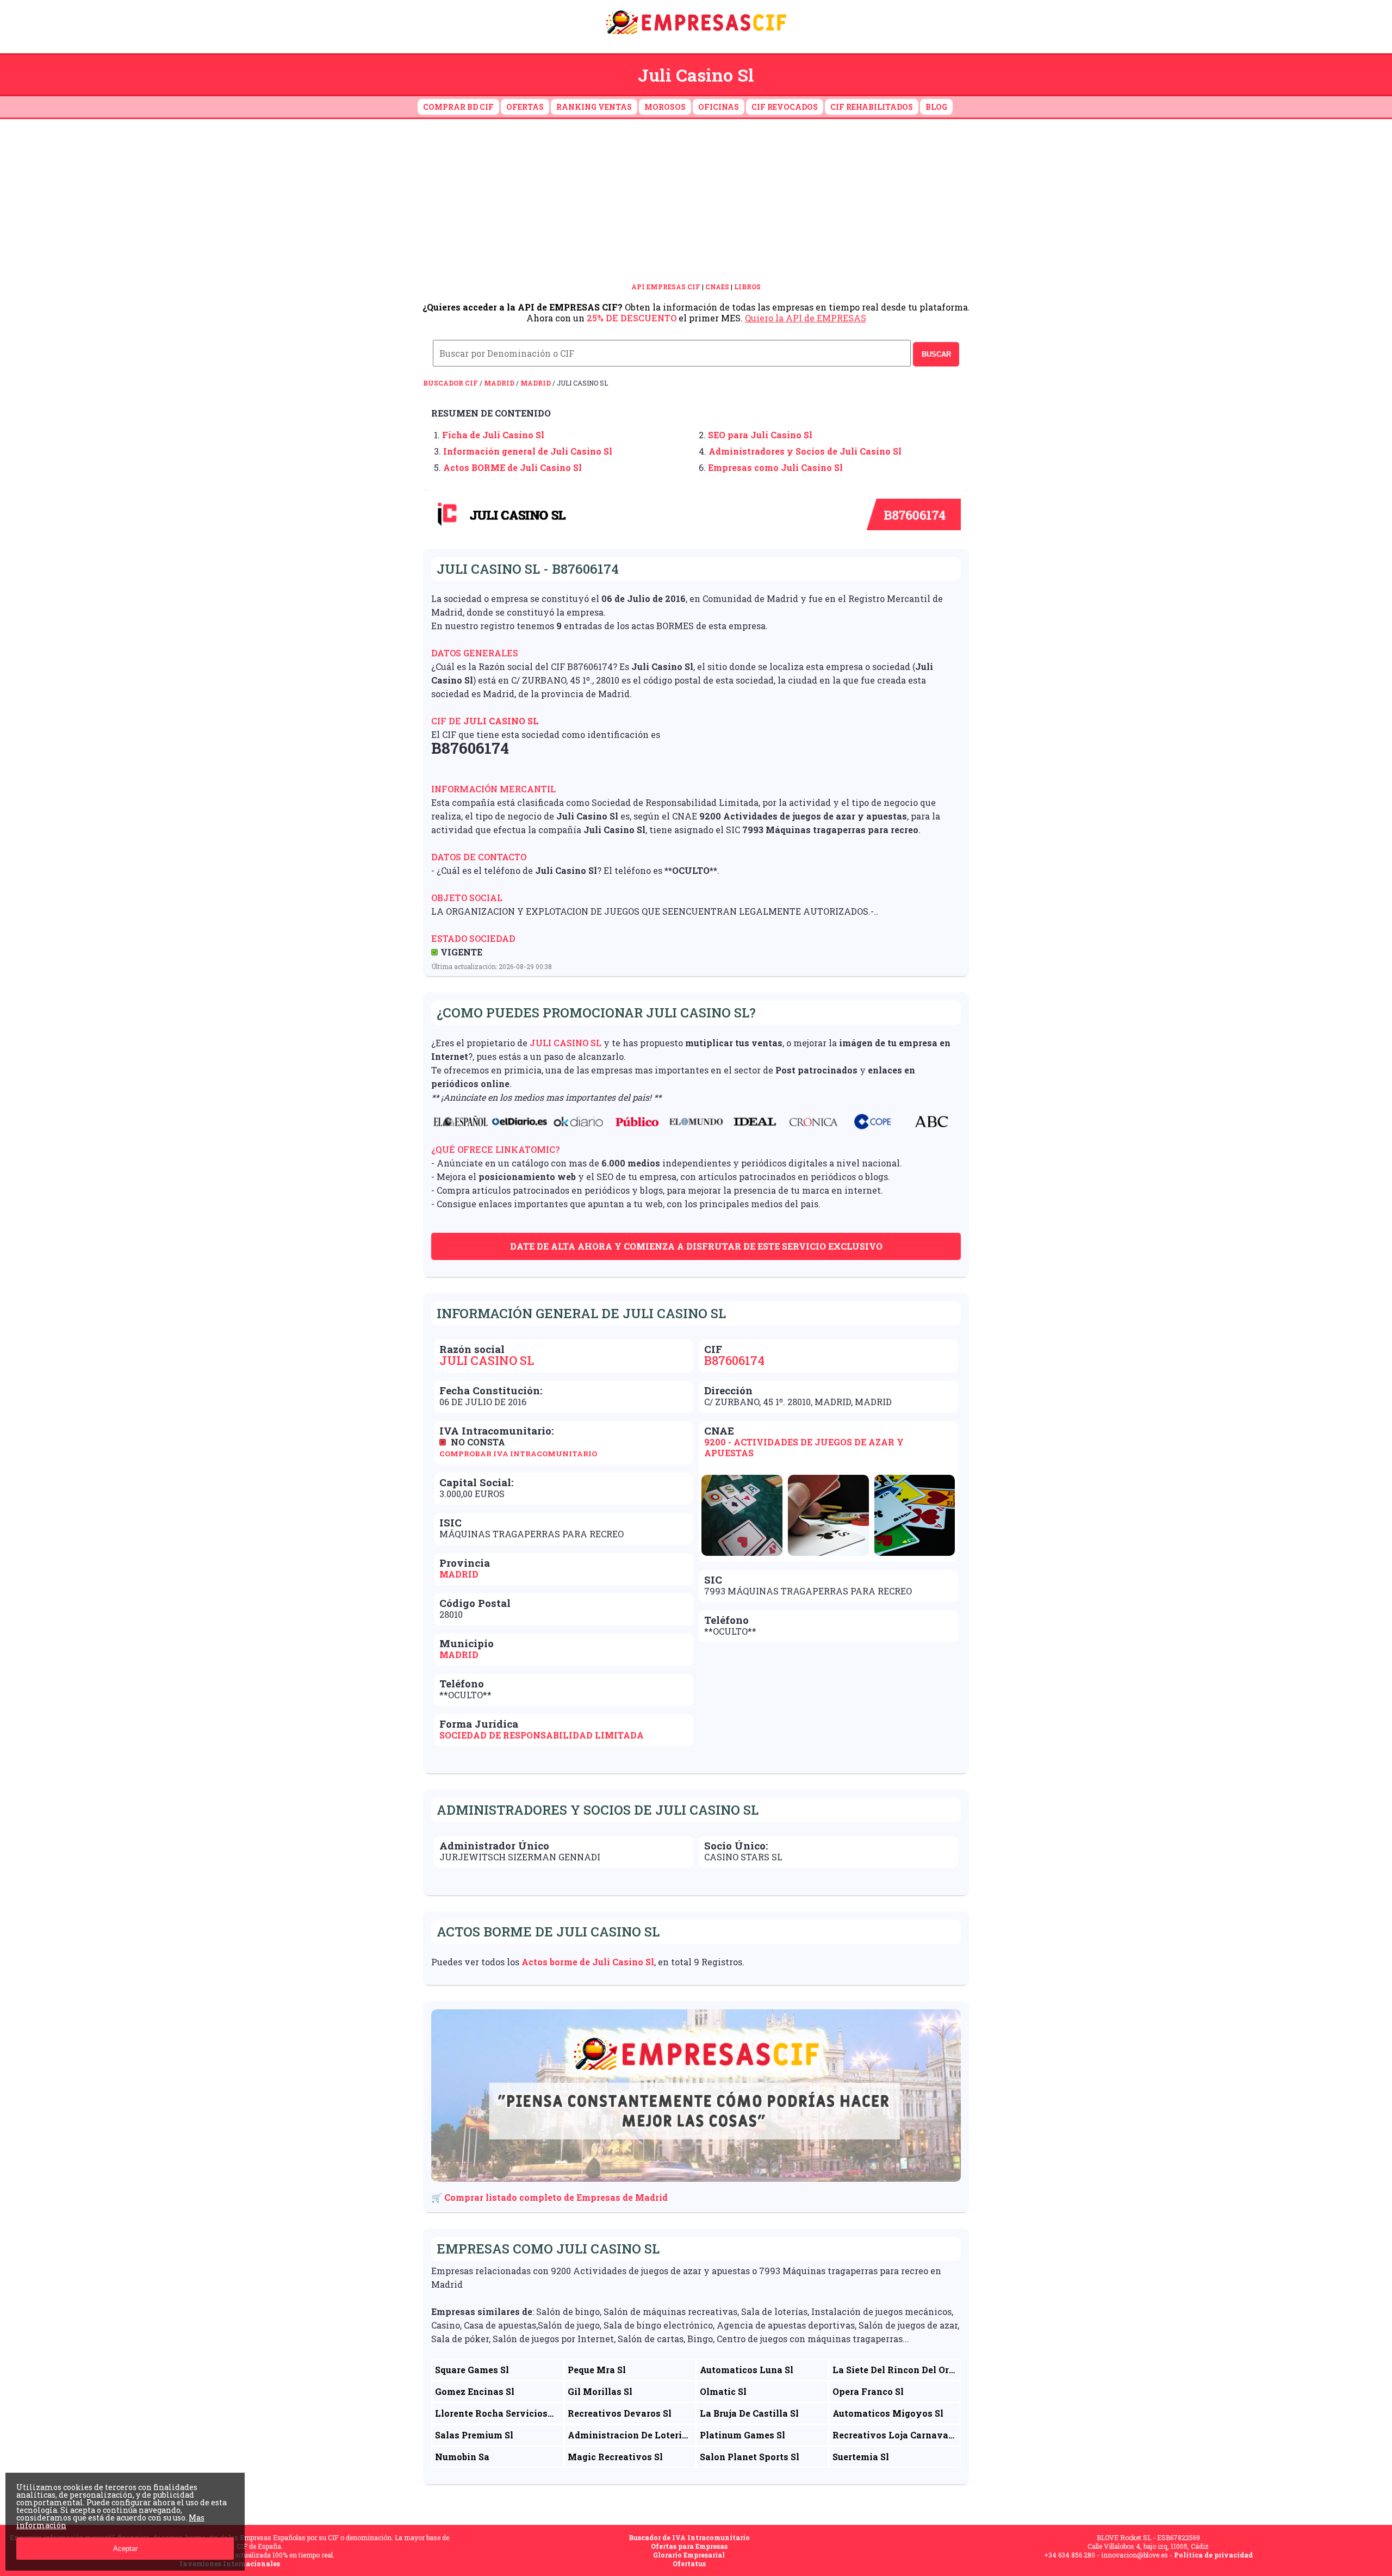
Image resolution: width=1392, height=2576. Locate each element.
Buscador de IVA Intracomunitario (689, 2537)
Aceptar (125, 2549)
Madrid (499, 383)
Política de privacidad (1213, 2555)
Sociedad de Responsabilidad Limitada (542, 1735)
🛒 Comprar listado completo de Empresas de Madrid (549, 2197)
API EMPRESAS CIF (666, 287)
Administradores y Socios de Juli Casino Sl (805, 451)
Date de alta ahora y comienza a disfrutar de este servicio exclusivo (696, 1246)
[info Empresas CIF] (696, 36)
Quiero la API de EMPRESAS (806, 318)
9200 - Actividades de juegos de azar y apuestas (804, 1447)
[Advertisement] (696, 201)
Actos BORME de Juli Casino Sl (512, 467)
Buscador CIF (450, 383)
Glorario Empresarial (689, 2555)
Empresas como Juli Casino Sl (775, 467)
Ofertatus (689, 2563)
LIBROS (747, 287)
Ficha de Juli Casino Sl (493, 435)
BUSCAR (936, 354)
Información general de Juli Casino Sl (528, 451)
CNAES (717, 287)
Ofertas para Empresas (689, 2546)
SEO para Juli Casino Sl (760, 435)
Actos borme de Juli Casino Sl (588, 1962)
